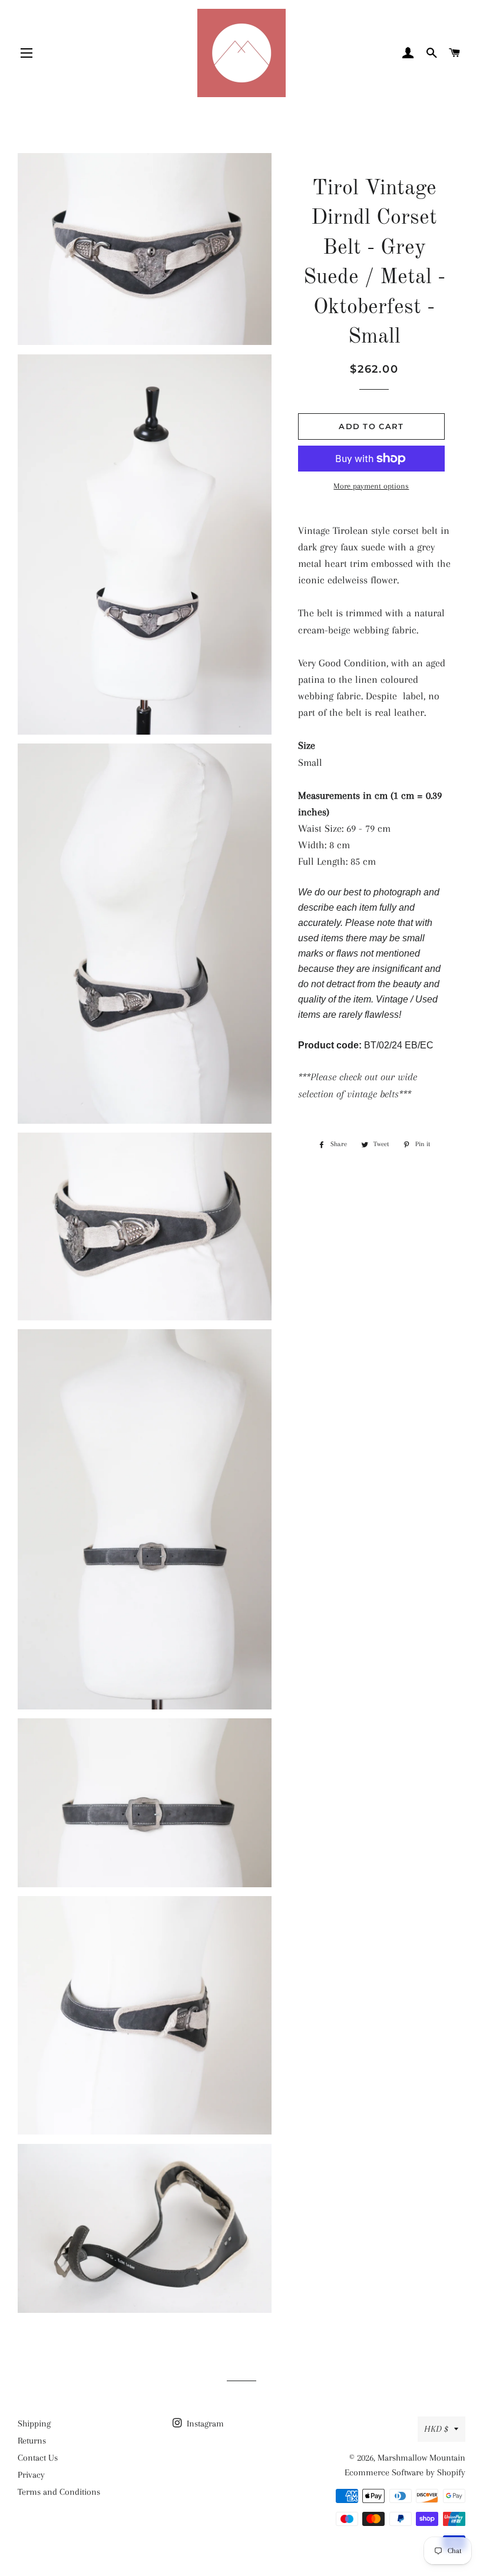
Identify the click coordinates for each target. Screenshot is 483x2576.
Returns (32, 2441)
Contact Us (38, 2458)
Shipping (34, 2424)
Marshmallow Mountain (421, 2458)
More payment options (371, 486)
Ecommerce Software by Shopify (405, 2472)
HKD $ (436, 2429)
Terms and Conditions (59, 2492)
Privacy (31, 2475)
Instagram (204, 2424)
